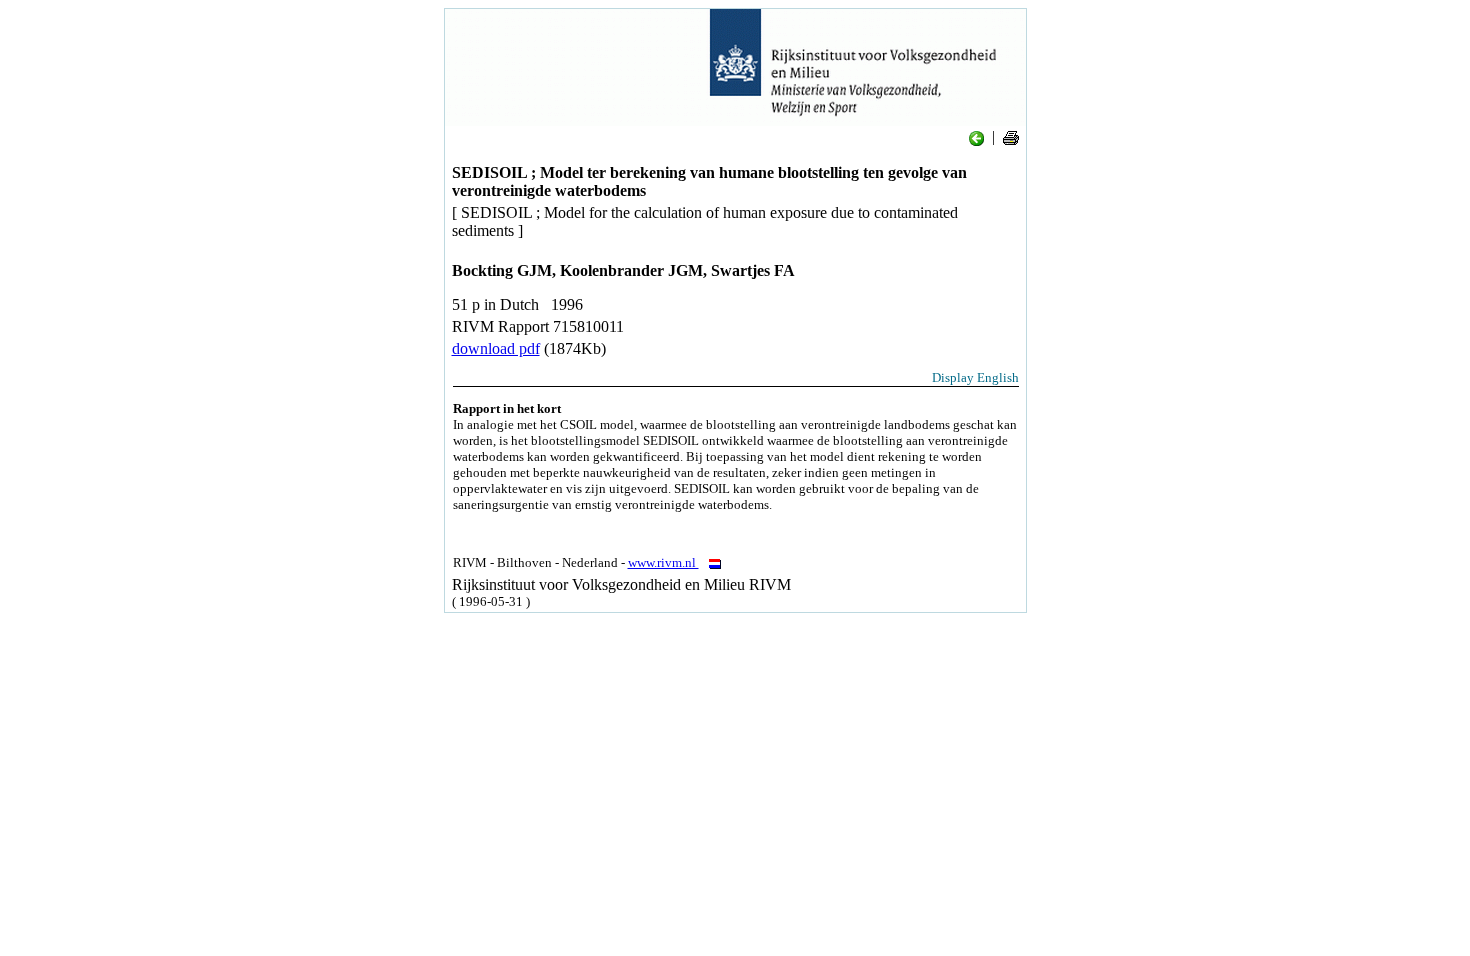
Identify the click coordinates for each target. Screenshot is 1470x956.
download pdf (496, 348)
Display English (975, 377)
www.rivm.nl (663, 562)
